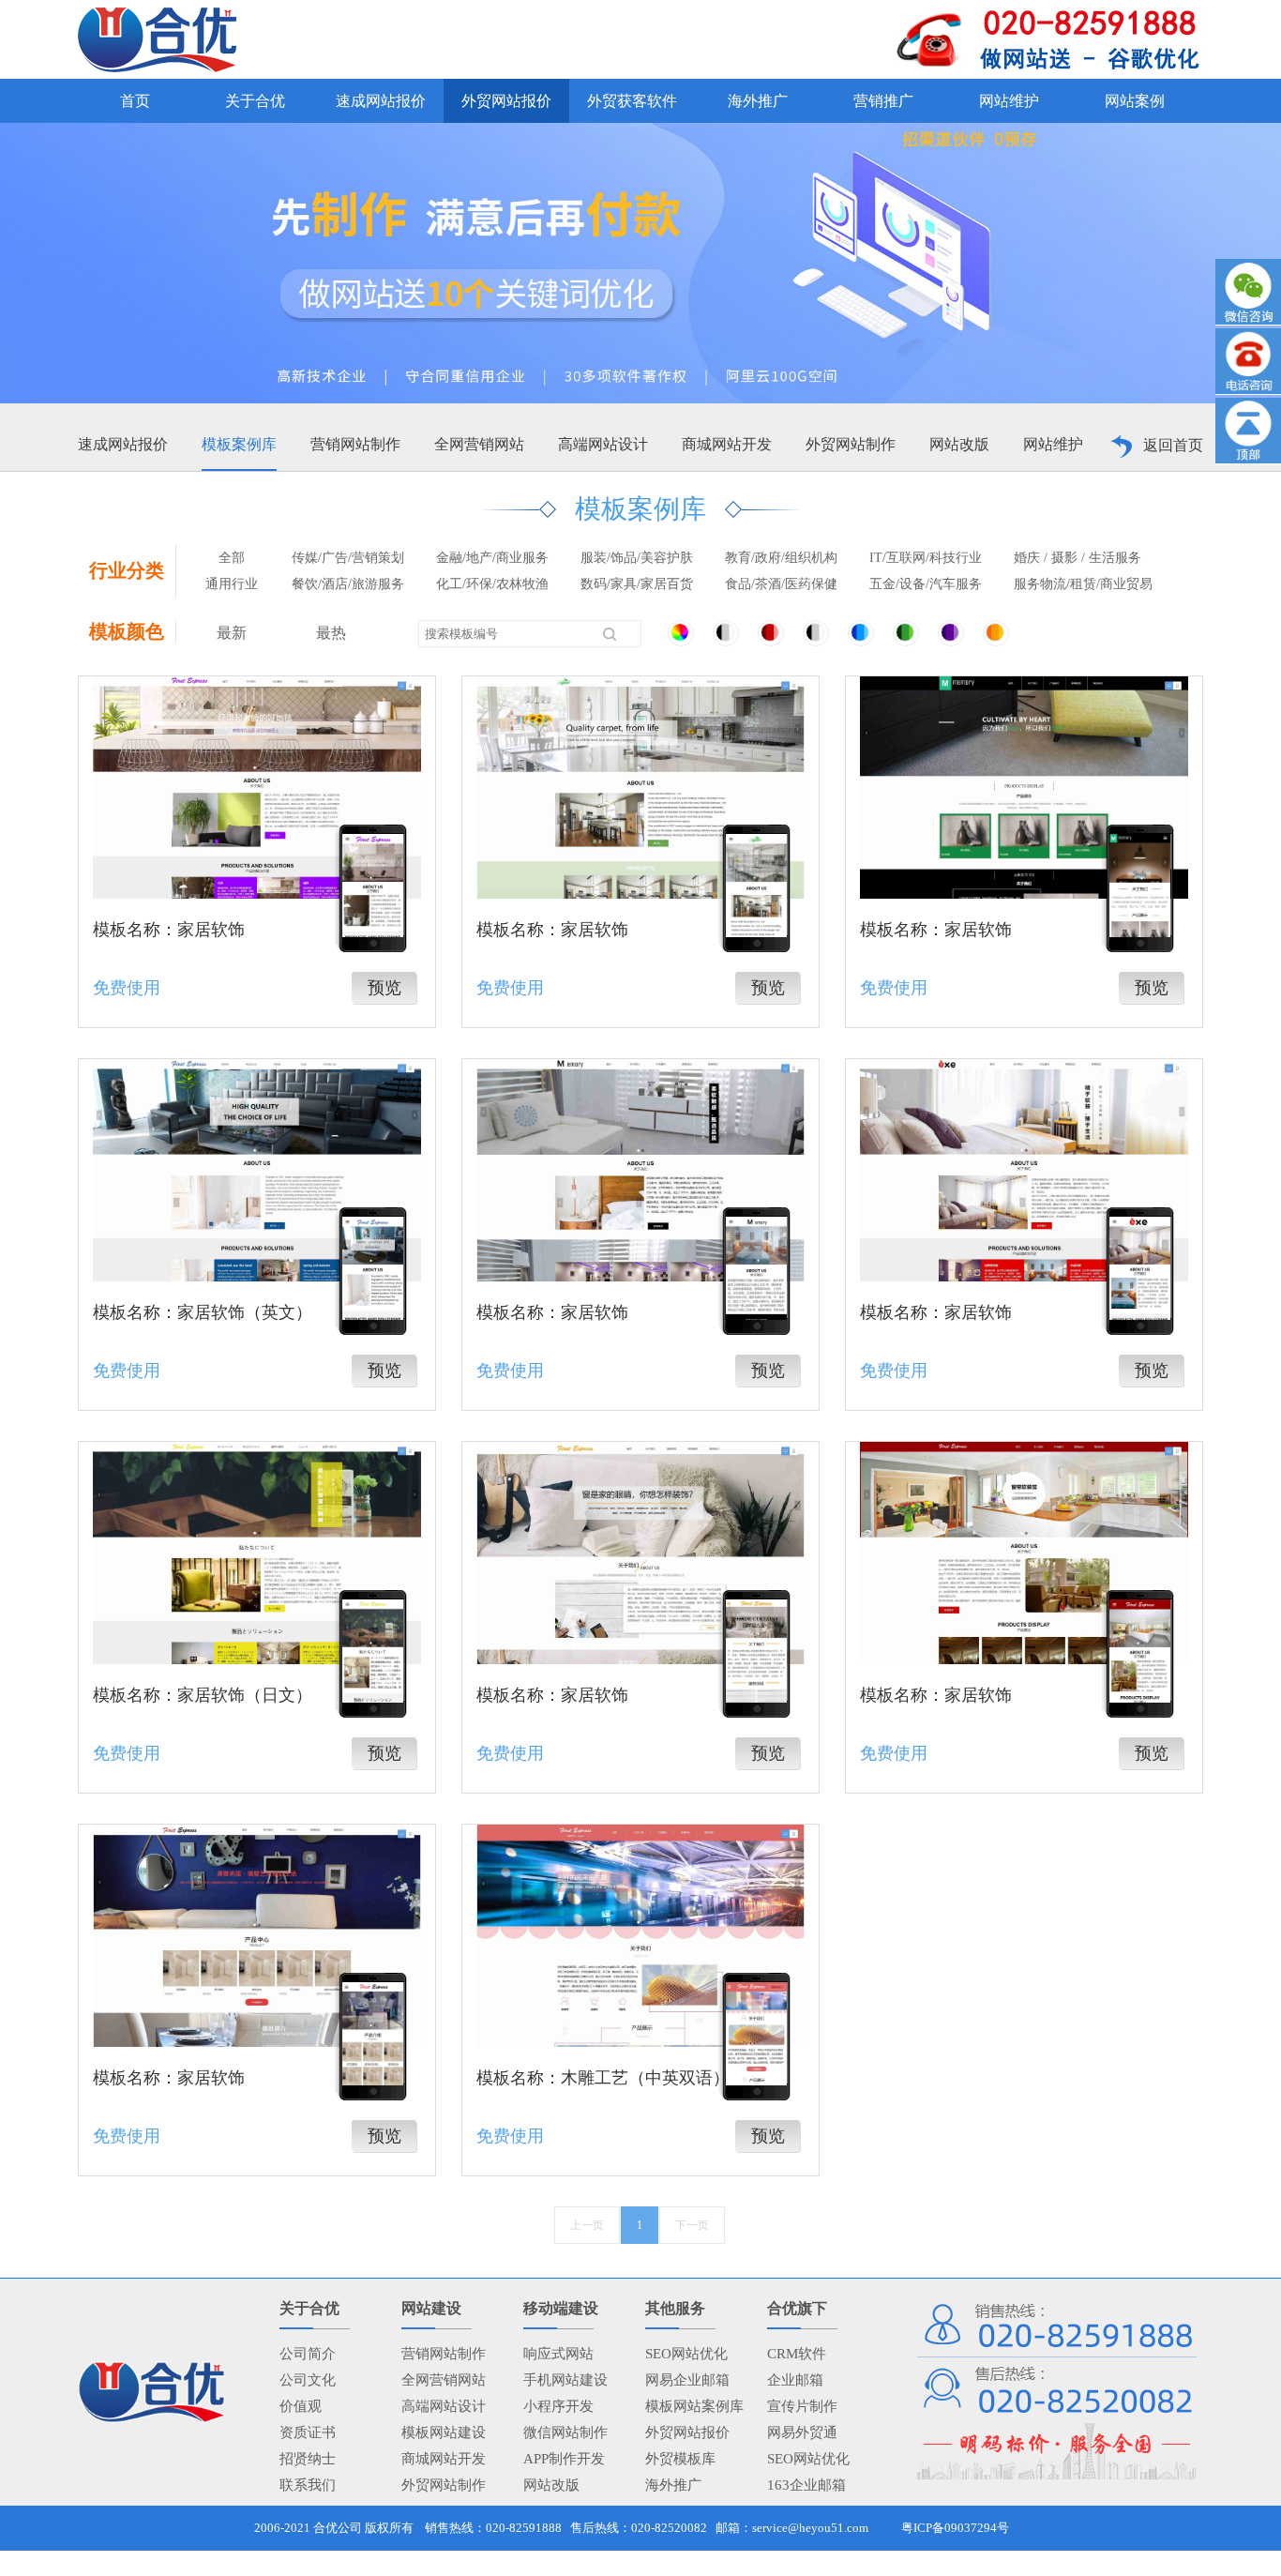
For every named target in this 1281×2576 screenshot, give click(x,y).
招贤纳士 (308, 2459)
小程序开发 (558, 2406)
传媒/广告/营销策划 (348, 558)
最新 (232, 633)
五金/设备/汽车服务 (926, 584)
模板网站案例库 (694, 2406)
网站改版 (959, 444)
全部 (232, 558)
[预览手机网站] (373, 886)
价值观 (301, 2406)
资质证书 (308, 2432)
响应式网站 (558, 2354)
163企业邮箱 (806, 2485)
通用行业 (232, 584)
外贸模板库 (680, 2459)
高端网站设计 (603, 444)
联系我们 (308, 2485)
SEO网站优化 (686, 2354)
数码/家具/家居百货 (637, 584)
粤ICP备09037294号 (955, 2528)
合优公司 (338, 2528)
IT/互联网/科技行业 (926, 558)
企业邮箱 (795, 2380)
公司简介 (308, 2354)
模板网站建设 (444, 2432)
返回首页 (1173, 445)
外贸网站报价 (687, 2432)
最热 (331, 633)
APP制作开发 (564, 2459)
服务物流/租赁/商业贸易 (1083, 584)
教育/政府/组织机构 (781, 558)
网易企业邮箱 (687, 2380)
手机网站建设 (565, 2380)
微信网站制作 (565, 2432)
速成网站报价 (123, 444)
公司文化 (308, 2380)
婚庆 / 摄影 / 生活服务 (1078, 558)
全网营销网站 (479, 444)
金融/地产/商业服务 (492, 558)
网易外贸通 (802, 2432)
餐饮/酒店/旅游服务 (348, 584)
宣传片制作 (802, 2406)
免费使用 (127, 988)
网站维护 (1053, 444)
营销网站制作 (355, 444)
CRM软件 (797, 2354)
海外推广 (673, 2485)
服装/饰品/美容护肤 (637, 558)
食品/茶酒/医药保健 (781, 584)
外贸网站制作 (851, 444)
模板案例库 (239, 444)
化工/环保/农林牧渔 (492, 584)
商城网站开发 (727, 444)
